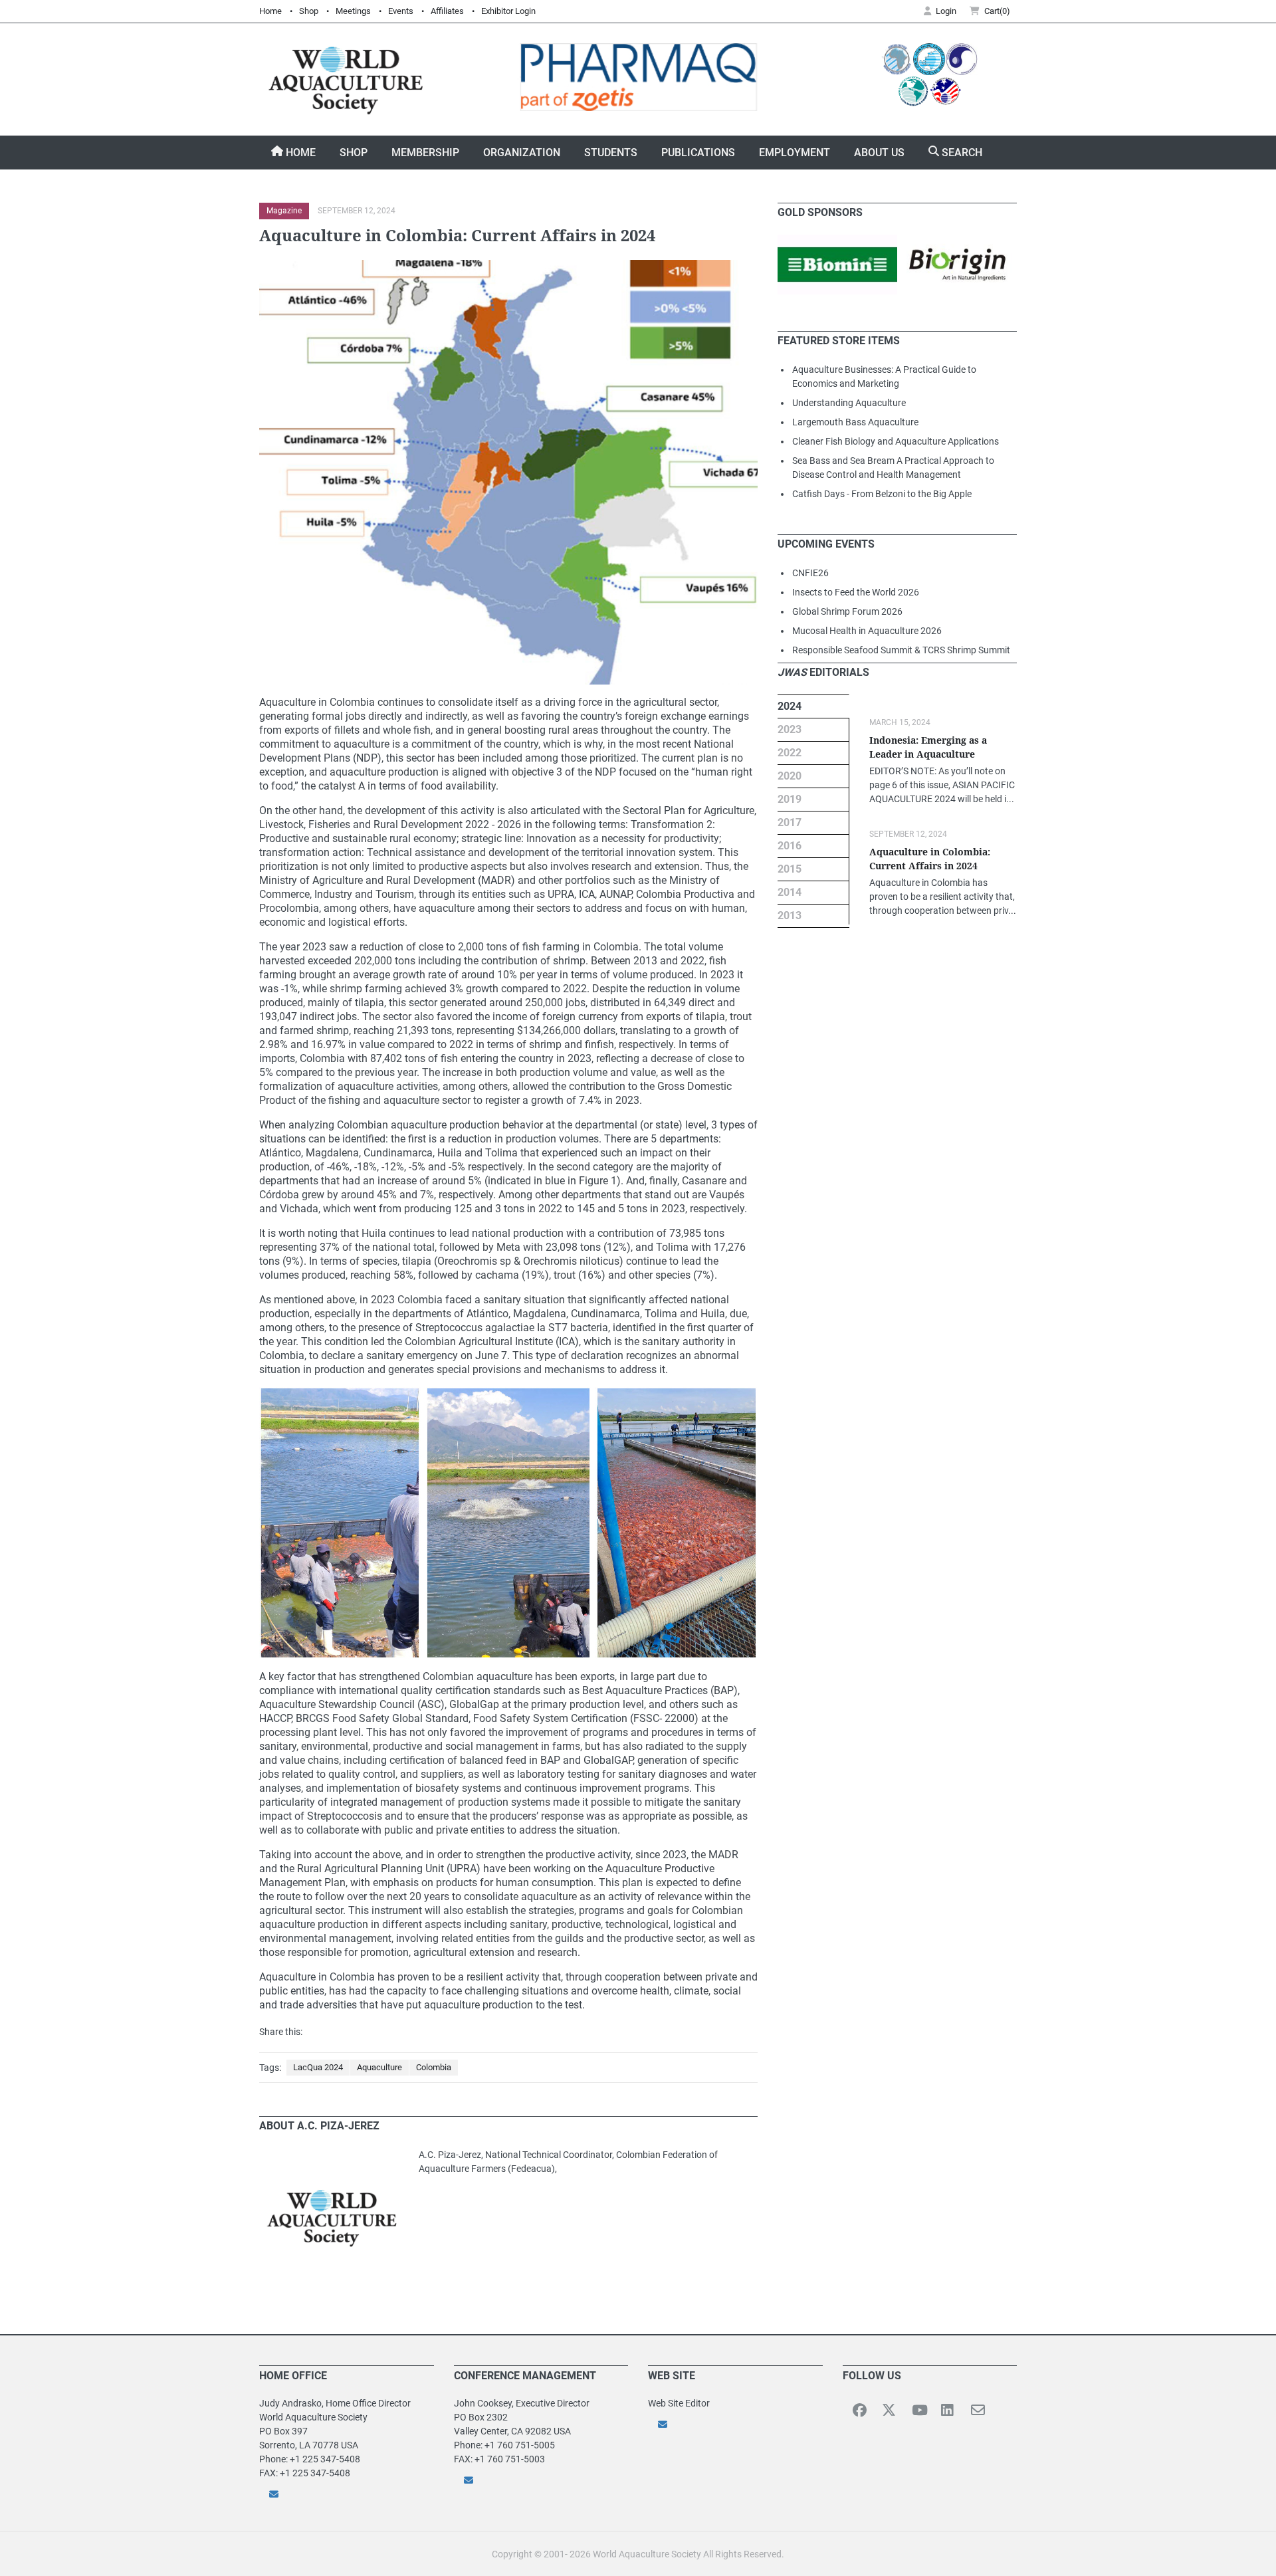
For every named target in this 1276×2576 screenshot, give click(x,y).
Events (401, 11)
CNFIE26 (810, 573)
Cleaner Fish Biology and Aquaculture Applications (896, 441)
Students (611, 153)
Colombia (434, 2067)
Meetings (353, 11)
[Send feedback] (347, 2494)
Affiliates (447, 11)
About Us (879, 153)
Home (270, 11)
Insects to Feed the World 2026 (856, 592)
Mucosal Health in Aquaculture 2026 (867, 631)
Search (961, 153)
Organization (522, 153)
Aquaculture (379, 2067)
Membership (425, 153)
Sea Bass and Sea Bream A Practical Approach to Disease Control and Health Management (893, 468)
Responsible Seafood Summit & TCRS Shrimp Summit (901, 650)
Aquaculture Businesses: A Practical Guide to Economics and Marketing (884, 376)
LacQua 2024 (318, 2067)
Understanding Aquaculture (849, 403)
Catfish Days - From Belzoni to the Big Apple (882, 494)
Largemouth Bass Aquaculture (855, 422)
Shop (309, 11)
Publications (698, 153)
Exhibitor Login (508, 11)
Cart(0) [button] (997, 11)
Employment (795, 153)
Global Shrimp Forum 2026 (847, 611)
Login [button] (946, 11)
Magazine (284, 211)
